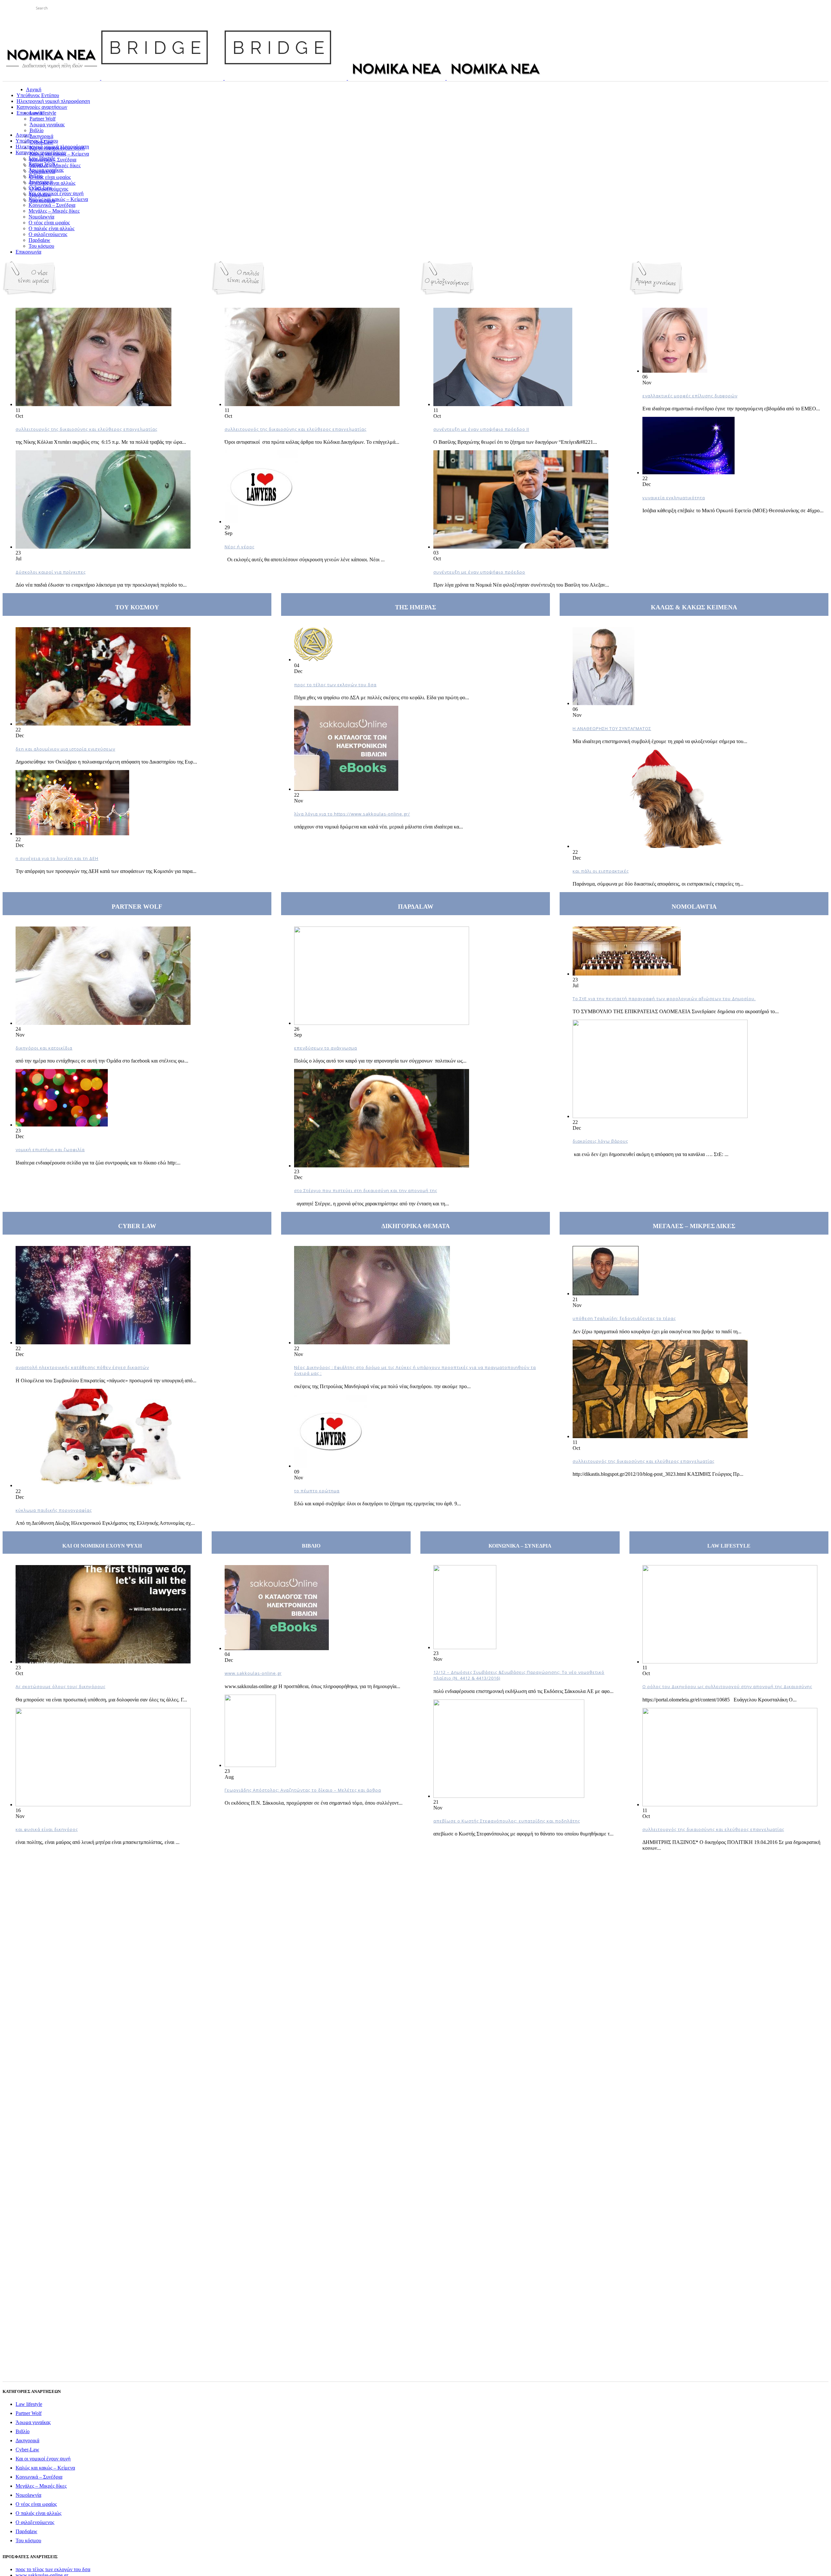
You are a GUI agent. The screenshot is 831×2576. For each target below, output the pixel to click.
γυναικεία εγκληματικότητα (674, 498)
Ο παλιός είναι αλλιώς (38, 2513)
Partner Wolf (29, 2413)
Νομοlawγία (28, 2495)
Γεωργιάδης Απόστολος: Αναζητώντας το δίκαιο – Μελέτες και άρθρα (303, 1790)
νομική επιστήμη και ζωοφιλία (50, 1150)
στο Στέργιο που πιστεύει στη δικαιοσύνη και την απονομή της (366, 1190)
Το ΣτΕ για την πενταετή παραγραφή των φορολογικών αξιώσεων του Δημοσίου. (664, 999)
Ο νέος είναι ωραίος (36, 2504)
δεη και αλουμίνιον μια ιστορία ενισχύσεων (65, 749)
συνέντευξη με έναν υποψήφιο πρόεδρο (479, 572)
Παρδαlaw (26, 2531)
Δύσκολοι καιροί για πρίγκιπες (51, 572)
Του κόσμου (28, 2540)
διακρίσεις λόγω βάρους (600, 1141)
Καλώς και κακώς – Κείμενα (45, 2468)
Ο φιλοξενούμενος (35, 2522)
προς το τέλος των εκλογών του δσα (335, 685)
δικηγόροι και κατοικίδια (44, 1048)
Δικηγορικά (27, 2440)
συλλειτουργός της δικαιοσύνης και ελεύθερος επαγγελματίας (87, 429)
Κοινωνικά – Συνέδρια (39, 2477)
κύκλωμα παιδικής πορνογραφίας (54, 1510)
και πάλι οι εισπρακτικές (601, 871)
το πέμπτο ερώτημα (317, 1491)
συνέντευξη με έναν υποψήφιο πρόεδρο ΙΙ (481, 429)
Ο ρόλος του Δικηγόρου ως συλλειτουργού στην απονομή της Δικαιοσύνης (727, 1686)
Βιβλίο (23, 2431)
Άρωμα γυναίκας (33, 2422)
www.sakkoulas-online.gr (253, 1673)
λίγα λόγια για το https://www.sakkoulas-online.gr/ (352, 814)
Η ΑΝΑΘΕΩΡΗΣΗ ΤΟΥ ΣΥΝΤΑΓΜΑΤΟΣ (612, 728)
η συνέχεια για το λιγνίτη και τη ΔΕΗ (57, 858)
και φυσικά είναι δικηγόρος (47, 1829)
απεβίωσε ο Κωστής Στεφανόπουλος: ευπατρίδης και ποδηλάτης (507, 1821)
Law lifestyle (29, 2404)
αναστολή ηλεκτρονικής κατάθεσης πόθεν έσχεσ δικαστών (82, 1367)
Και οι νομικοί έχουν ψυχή (43, 2459)
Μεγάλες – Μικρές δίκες (41, 2486)
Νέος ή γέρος (240, 547)
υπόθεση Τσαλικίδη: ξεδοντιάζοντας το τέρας (624, 1318)
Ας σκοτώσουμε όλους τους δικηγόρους (61, 1686)
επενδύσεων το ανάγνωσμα (326, 1048)
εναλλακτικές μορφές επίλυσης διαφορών (690, 396)
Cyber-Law (27, 2450)
